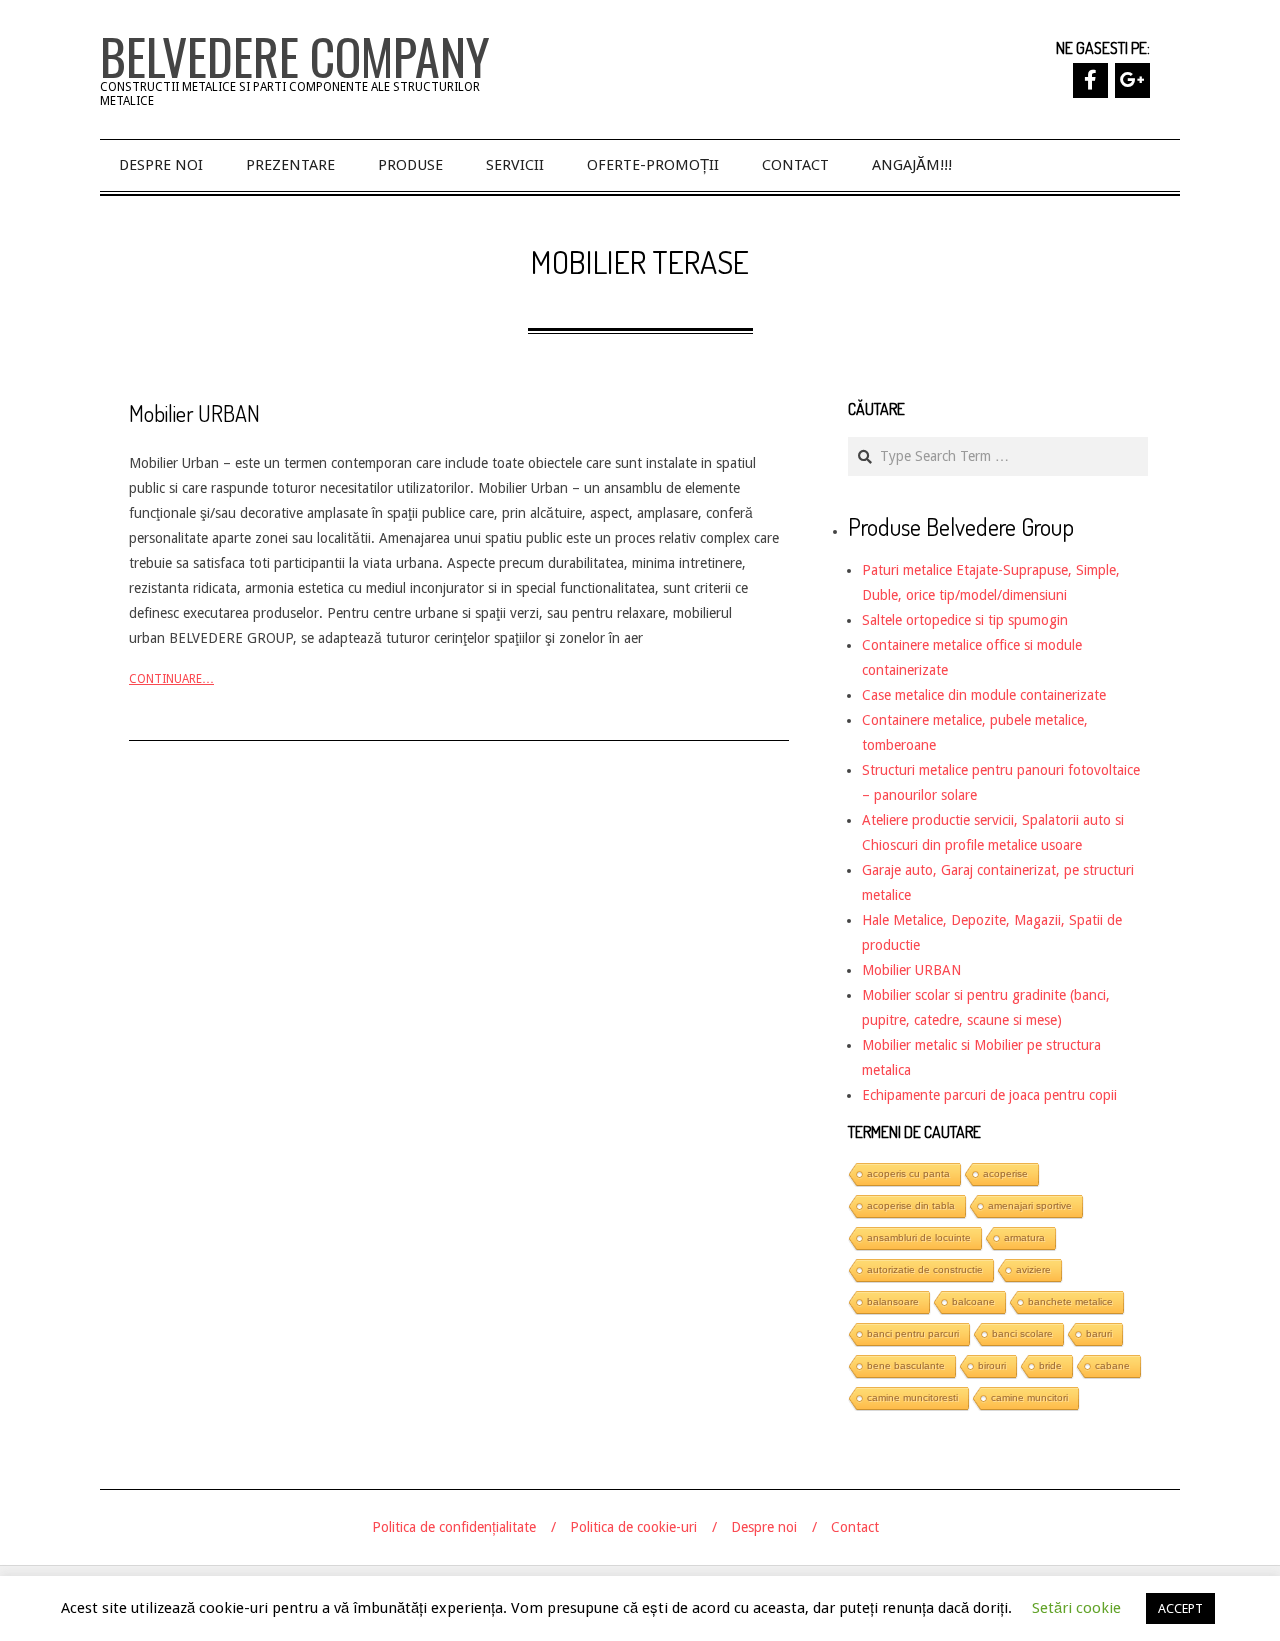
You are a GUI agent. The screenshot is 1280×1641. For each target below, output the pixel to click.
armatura (1024, 1237)
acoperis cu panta (908, 1173)
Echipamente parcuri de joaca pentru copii (989, 1095)
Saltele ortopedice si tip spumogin (965, 620)
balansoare (893, 1301)
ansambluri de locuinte (919, 1237)
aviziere (1033, 1269)
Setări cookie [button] (1076, 1608)
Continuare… (171, 679)
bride (1050, 1365)
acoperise (1005, 1173)
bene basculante (906, 1365)
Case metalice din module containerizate (984, 695)
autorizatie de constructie (925, 1269)
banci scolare (1022, 1333)
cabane (1112, 1365)
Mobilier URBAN (194, 413)
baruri (1099, 1333)
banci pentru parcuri (913, 1333)
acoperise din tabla (911, 1205)
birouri (992, 1365)
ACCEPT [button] (1180, 1608)
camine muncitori (1029, 1397)
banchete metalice (1070, 1301)
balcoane (973, 1301)
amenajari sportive (1030, 1205)
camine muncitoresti (912, 1397)
